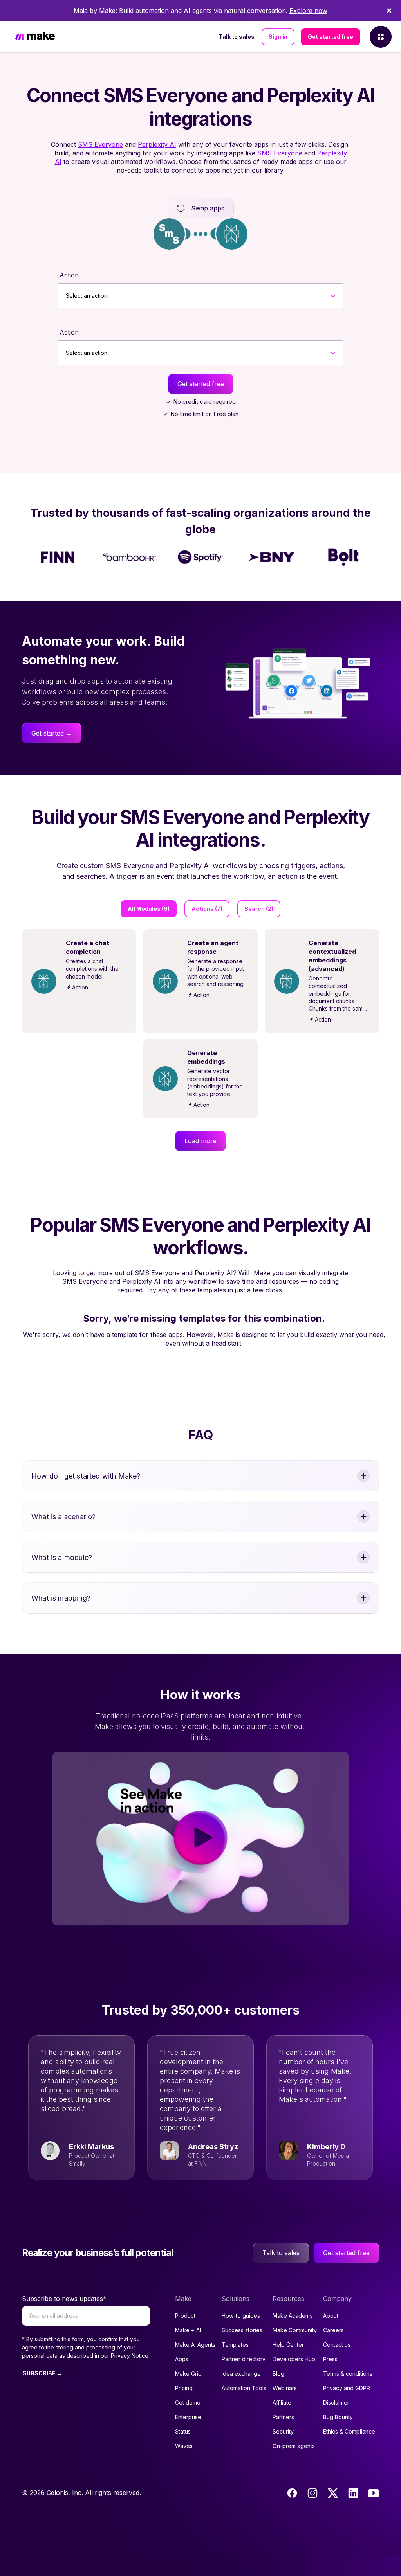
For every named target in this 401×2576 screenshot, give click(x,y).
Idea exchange (241, 2374)
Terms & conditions (348, 2374)
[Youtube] (374, 2493)
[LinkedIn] (353, 2493)
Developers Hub (294, 2359)
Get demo (188, 2402)
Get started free (331, 37)
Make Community (295, 2330)
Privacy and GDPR (347, 2388)
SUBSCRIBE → (42, 2373)
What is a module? (62, 1557)
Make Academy (293, 2316)
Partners (283, 2417)
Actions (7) (207, 909)
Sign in (278, 37)
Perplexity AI (157, 144)
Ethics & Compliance (349, 2431)
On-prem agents (294, 2446)
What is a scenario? (63, 1517)
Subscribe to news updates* (64, 2299)
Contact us (337, 2345)
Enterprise (188, 2417)
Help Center (288, 2345)
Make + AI (188, 2330)
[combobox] (66, 296)
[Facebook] (292, 2493)
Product (185, 2316)
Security (283, 2431)
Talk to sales (237, 37)
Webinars (285, 2388)
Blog (278, 2374)
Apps (182, 2359)
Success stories (242, 2330)
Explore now (308, 11)
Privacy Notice (130, 2356)
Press (330, 2359)
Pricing (184, 2388)
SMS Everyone (100, 144)
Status (183, 2431)
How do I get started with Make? (86, 1476)
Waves (184, 2446)
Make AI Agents (195, 2345)
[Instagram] (312, 2493)
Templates (235, 2345)
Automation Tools (244, 2388)
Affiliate (282, 2402)
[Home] (35, 37)
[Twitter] (333, 2493)
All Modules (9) (149, 909)
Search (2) (259, 909)
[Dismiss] (389, 11)
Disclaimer (336, 2402)
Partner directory (244, 2359)
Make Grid (188, 2374)
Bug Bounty (338, 2417)
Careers (333, 2330)
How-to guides (241, 2316)
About (331, 2316)
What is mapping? (61, 1598)
